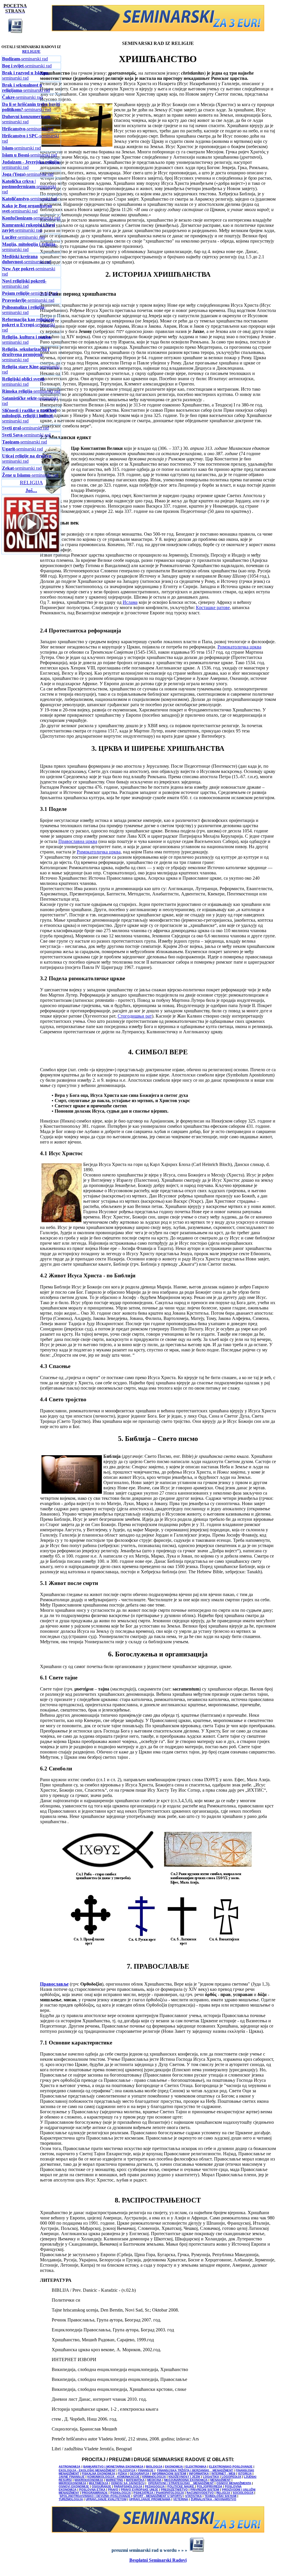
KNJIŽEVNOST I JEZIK (184, 2477)
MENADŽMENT (220, 2480)
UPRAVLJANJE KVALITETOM (106, 2499)
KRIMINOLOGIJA (154, 2477)
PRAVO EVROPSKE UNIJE (140, 2490)
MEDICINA (154, 2480)
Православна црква (78, 841)
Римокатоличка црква (239, 647)
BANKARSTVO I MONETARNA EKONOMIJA (113, 2467)
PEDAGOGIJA (155, 2486)
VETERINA (181, 2499)
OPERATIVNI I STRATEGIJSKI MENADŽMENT (181, 2483)
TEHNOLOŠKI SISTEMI (220, 2496)
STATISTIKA (193, 2496)
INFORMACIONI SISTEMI (169, 2474)
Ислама (130, 602)
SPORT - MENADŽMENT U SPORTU (158, 2496)
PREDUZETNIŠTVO (174, 2490)
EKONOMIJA (174, 2467)
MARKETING (114, 2480)
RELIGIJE (31, 51)
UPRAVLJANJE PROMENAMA (150, 2499)
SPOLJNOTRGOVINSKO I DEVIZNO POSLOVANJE (95, 2496)
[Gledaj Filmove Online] (31, 552)
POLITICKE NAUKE (181, 2486)
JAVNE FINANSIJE (72, 2477)
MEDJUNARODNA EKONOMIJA (186, 2480)
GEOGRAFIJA (139, 2474)
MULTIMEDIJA (99, 2483)
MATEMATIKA (135, 2480)
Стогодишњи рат (135, 1016)
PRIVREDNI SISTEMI (205, 2490)
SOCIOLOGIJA (243, 2493)
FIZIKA (122, 2474)
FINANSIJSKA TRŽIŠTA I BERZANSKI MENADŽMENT (195, 2470)
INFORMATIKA (199, 2474)
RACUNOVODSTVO (200, 2493)
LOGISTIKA (211, 2477)
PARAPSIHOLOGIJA (128, 2486)
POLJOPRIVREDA (210, 2486)
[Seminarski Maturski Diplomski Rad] (158, 30)
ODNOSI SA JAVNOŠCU (128, 2483)
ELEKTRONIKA (196, 2467)
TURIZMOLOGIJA (71, 2499)
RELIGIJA (223, 2493)
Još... (31, 490)
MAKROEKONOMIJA (89, 2480)
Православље (54, 1984)
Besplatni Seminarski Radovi (158, 2560)
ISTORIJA (245, 2474)
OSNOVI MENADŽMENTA (234, 2483)
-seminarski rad (25, 59)
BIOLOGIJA (154, 2467)
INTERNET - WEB (223, 2474)
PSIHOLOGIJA (121, 2493)
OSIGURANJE (101, 2486)
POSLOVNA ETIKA (92, 2490)
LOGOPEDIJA (231, 2477)
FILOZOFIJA (127, 2470)
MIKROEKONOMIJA (72, 2483)
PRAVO (113, 2490)
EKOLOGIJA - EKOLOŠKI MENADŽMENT (87, 2470)
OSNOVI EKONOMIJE (74, 2486)
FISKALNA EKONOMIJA (98, 2474)
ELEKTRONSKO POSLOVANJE (231, 2467)
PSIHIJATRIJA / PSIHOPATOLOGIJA (159, 2493)
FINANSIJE (146, 2470)
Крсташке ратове (213, 607)
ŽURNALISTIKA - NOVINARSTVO (213, 2499)
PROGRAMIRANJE (95, 2493)
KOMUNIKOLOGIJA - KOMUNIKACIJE (114, 2477)
